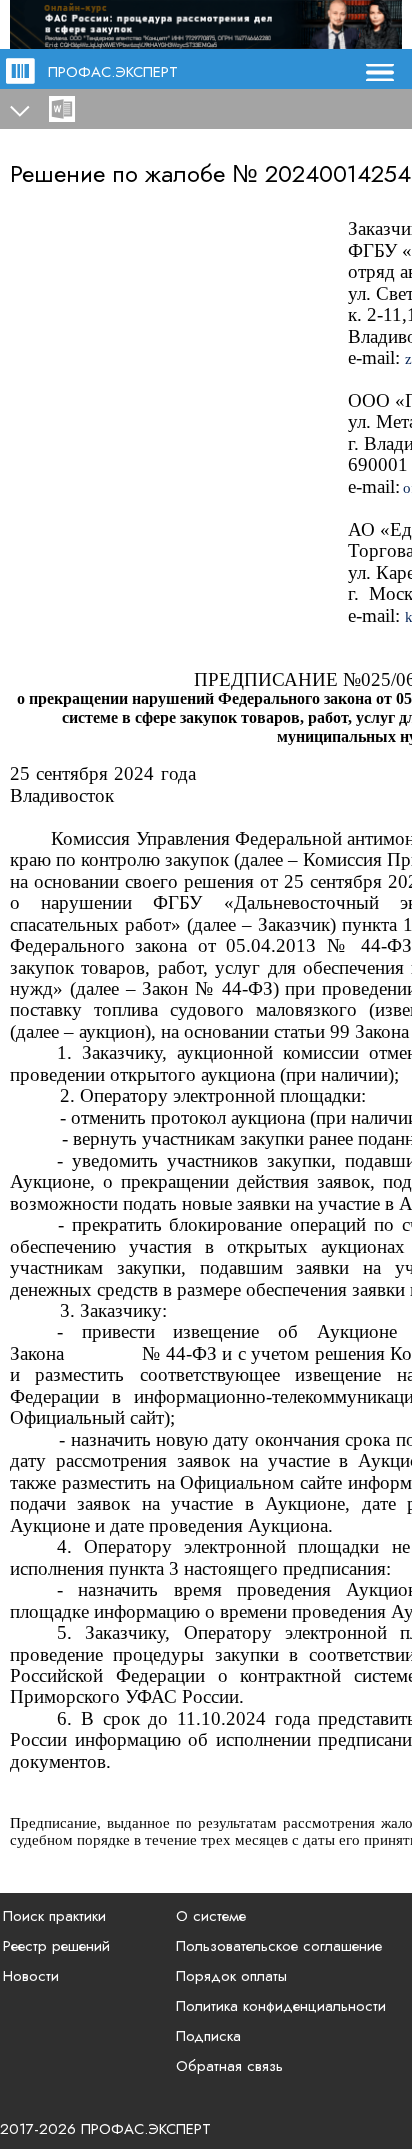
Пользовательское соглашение (279, 1946)
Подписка (208, 2036)
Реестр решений (56, 1946)
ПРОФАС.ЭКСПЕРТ (113, 72)
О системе (211, 1916)
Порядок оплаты (231, 1976)
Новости (31, 1976)
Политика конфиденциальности (281, 2006)
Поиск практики (54, 1916)
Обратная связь (229, 2066)
